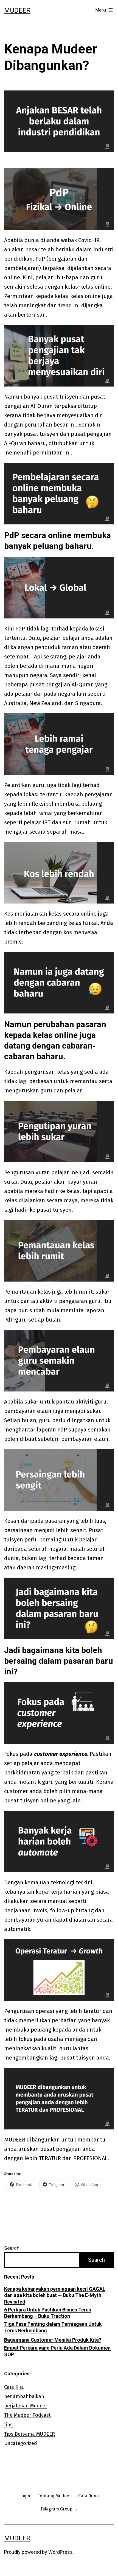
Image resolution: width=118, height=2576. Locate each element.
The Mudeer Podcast (27, 2415)
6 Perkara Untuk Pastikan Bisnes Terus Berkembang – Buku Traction (48, 2313)
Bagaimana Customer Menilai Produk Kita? (53, 2340)
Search (12, 2248)
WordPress (61, 2552)
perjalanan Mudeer (26, 2406)
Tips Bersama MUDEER (29, 2434)
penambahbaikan (24, 2396)
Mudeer (17, 10)
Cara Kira (14, 2387)
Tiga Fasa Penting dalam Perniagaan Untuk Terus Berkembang (53, 2327)
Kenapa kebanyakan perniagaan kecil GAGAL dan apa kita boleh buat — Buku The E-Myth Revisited (55, 2295)
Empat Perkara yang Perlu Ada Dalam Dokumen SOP (57, 2351)
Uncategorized (21, 2443)
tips (8, 2425)
